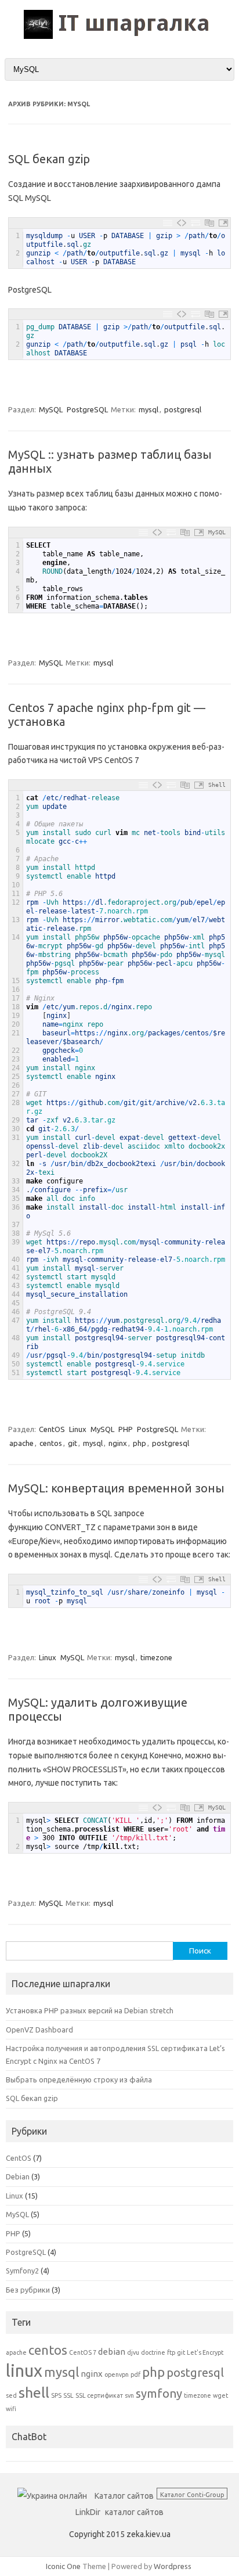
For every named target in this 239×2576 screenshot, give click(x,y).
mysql (149, 409)
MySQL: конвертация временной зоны (116, 1488)
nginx (118, 1443)
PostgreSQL (87, 409)
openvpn (117, 2374)
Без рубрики (28, 2290)
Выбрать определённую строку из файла (79, 2079)
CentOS (52, 1429)
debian (112, 2352)
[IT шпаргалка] (120, 36)
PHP (126, 1429)
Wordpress (173, 2566)
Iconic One (63, 2566)
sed (11, 2395)
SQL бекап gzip (49, 159)
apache (21, 1443)
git (73, 1443)
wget (220, 2395)
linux (24, 2371)
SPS (56, 2395)
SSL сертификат (99, 2395)
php (140, 1443)
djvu (133, 2352)
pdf (135, 2374)
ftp (171, 2352)
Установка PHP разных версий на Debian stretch (90, 2010)
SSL (68, 2395)
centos (51, 1443)
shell (34, 2392)
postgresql (183, 409)
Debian (18, 2176)
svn (129, 2395)
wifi (11, 2409)
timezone (156, 1657)
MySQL (51, 409)
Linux (78, 1429)
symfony (159, 2393)
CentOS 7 (83, 2352)
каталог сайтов (134, 2512)
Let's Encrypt (205, 2352)
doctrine (153, 2352)
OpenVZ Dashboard (39, 2030)
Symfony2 (22, 2271)
